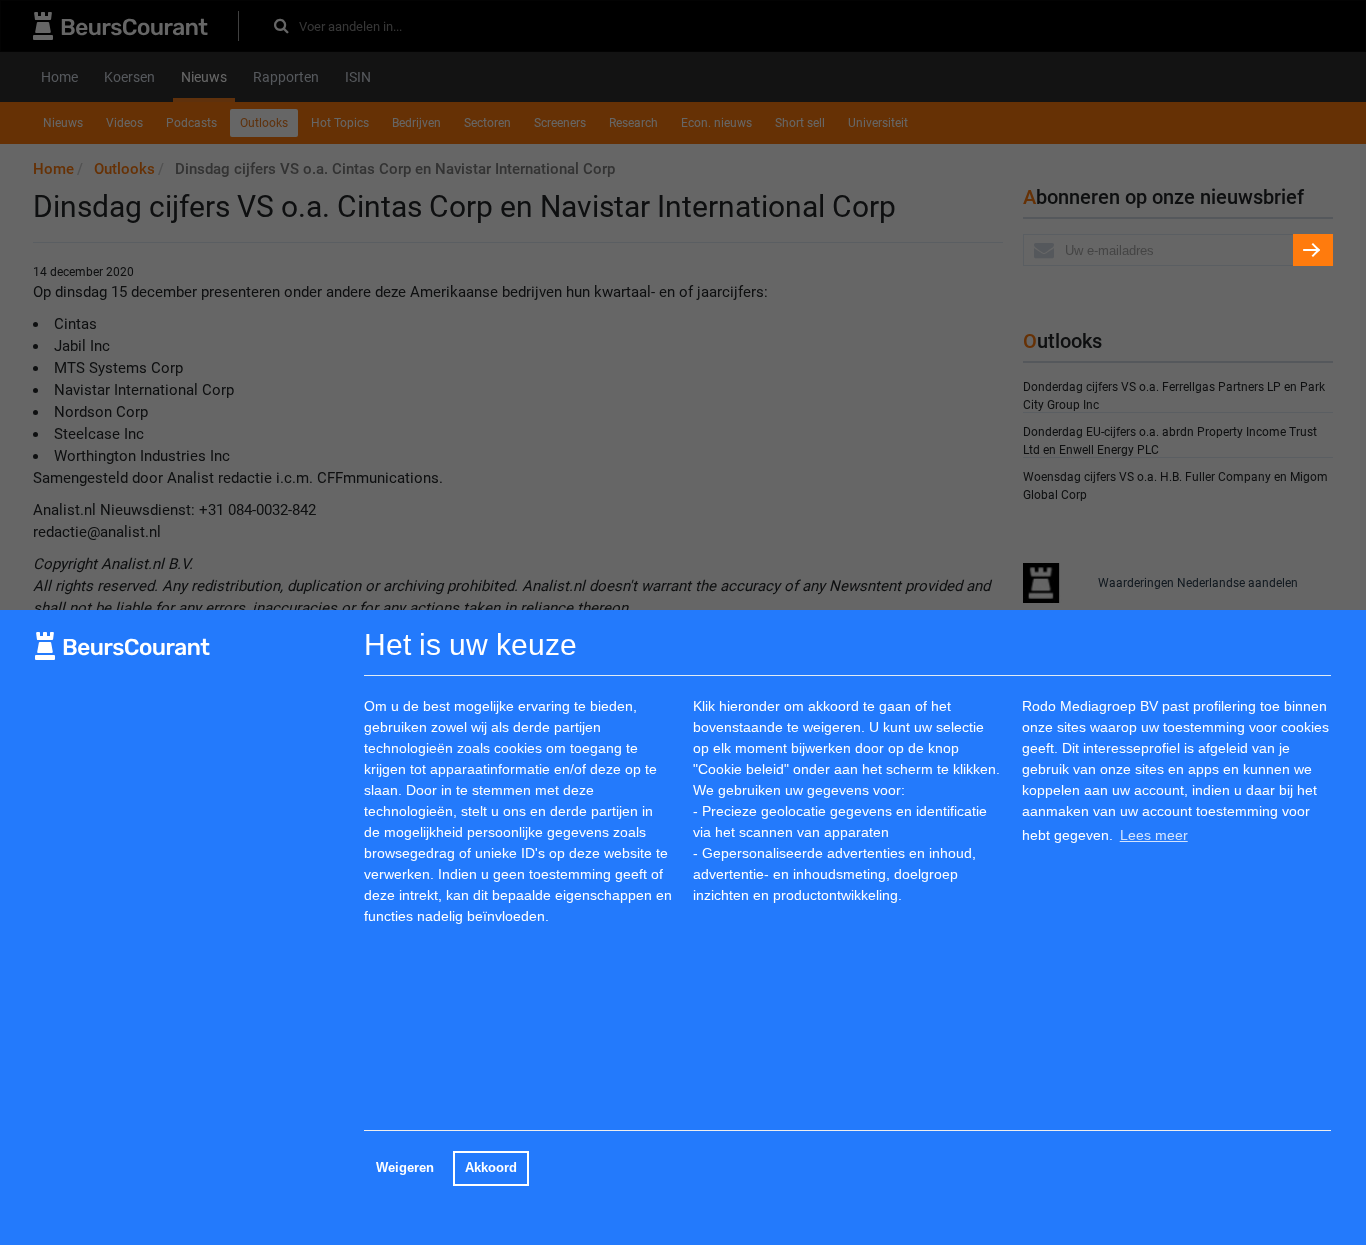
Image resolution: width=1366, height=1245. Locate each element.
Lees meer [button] (1154, 835)
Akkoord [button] (491, 1168)
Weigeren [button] (405, 1168)
